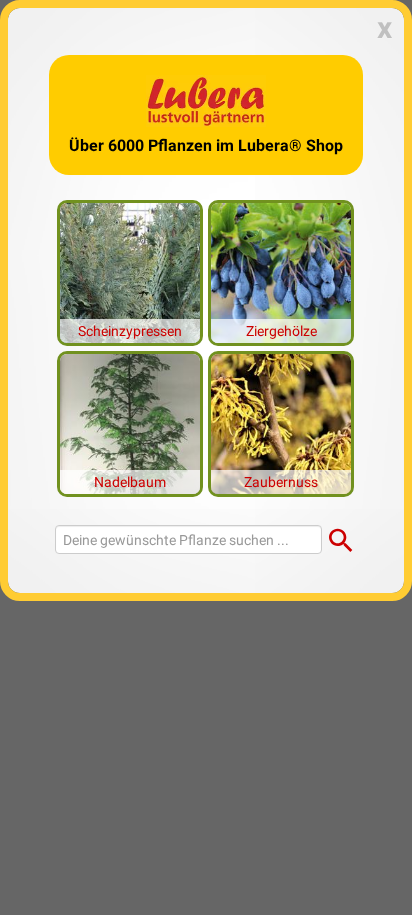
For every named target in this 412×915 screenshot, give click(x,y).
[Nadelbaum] (130, 422)
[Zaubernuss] (281, 422)
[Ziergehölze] (281, 271)
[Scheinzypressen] (130, 271)
